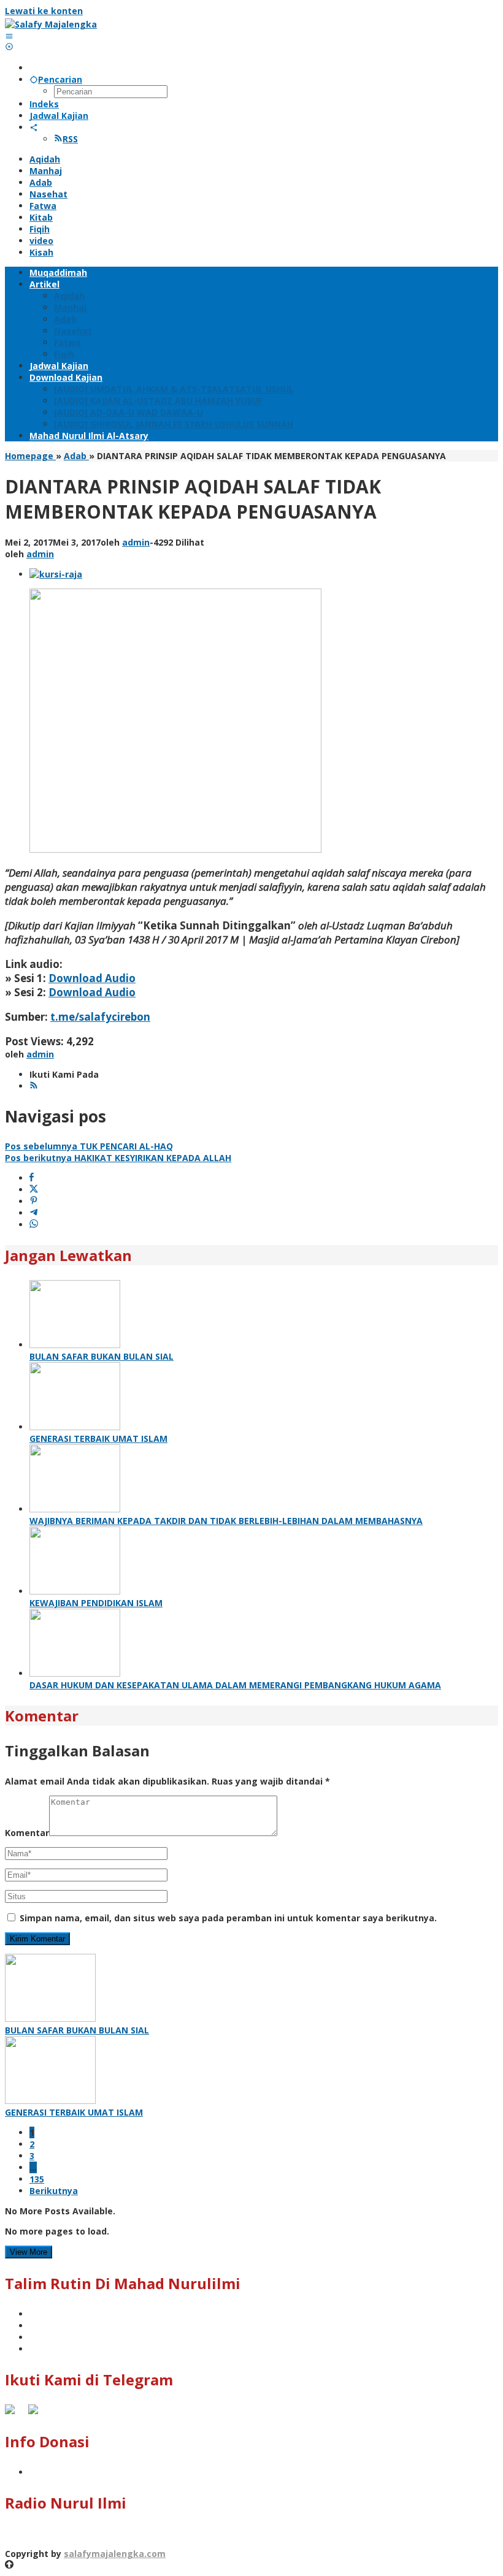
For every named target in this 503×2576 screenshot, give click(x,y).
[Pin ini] (34, 1201)
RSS (70, 139)
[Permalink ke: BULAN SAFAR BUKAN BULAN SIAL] (75, 1345)
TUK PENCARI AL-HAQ (89, 1146)
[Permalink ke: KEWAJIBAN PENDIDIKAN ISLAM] (75, 1591)
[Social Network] (34, 127)
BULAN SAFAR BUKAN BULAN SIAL (102, 1356)
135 (37, 2179)
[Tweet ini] (34, 1190)
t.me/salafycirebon (100, 1017)
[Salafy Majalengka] (51, 24)
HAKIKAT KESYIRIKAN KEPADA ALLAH (118, 1158)
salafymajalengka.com (115, 2554)
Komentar (27, 1833)
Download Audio (92, 978)
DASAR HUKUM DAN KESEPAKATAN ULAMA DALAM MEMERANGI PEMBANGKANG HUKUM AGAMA (235, 1685)
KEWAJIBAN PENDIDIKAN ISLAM (96, 1603)
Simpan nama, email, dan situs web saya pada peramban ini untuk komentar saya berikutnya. (228, 1918)
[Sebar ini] (32, 1178)
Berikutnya (54, 2191)
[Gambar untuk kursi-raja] (56, 574)
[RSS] (34, 1086)
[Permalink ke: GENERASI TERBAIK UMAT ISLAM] (75, 1427)
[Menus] (9, 36)
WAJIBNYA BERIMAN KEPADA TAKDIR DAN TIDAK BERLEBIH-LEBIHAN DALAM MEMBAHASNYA (226, 1521)
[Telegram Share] (34, 1213)
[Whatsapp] (34, 1225)
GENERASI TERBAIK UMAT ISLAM (98, 1439)
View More (29, 2252)
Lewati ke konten (44, 11)
